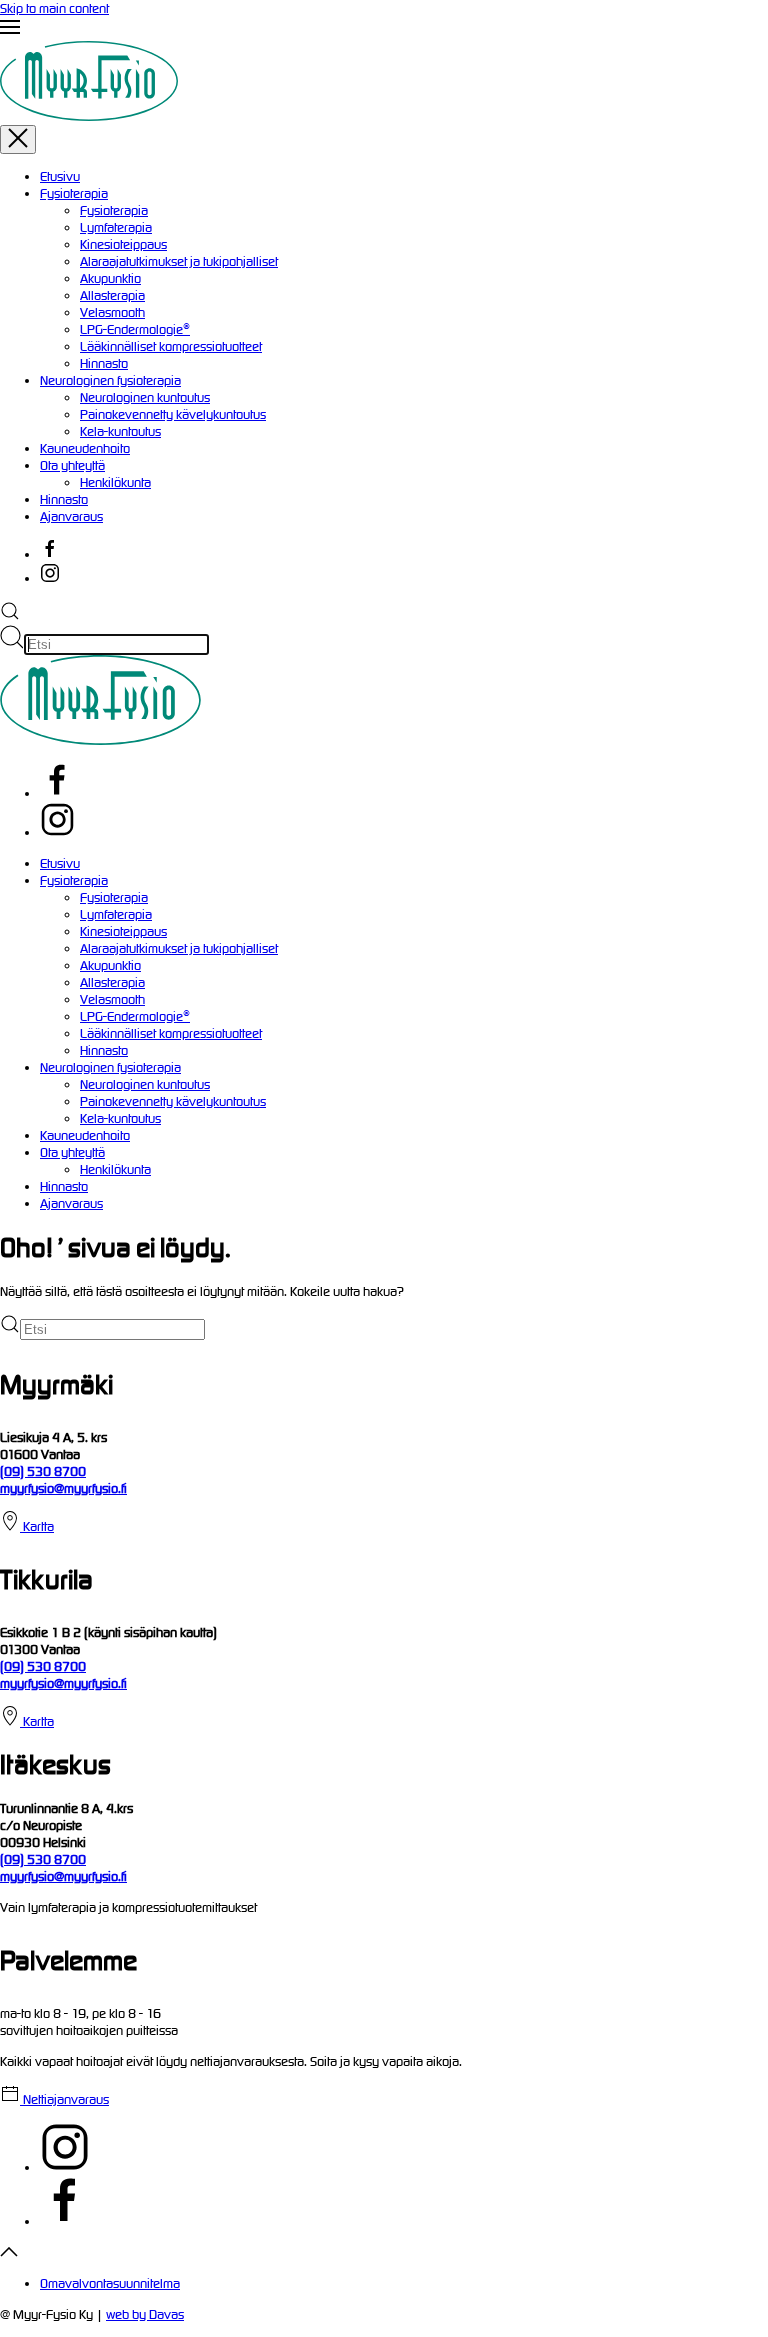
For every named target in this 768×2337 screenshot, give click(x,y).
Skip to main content (54, 8)
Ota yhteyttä (72, 465)
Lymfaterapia (116, 227)
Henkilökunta (115, 482)
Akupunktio (110, 278)
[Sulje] (18, 139)
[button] (384, 29)
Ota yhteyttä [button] (72, 1152)
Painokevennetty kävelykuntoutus (173, 414)
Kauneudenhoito (85, 448)
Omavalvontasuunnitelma (110, 2283)
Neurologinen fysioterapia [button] (110, 1067)
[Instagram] (57, 832)
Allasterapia (112, 295)
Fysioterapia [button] (74, 880)
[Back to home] (178, 116)
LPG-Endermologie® (135, 329)
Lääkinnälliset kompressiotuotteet (171, 346)
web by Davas (145, 2314)
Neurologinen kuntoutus (145, 397)
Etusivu (60, 176)
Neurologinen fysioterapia (110, 380)
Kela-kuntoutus (120, 431)
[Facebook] (57, 793)
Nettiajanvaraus (64, 2099)
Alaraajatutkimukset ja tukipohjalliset (179, 261)
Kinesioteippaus (123, 244)
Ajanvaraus (71, 516)
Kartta (37, 1526)
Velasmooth (112, 312)
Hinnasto (104, 363)
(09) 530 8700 (43, 1471)
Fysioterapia (74, 193)
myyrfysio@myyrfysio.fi (63, 1488)
